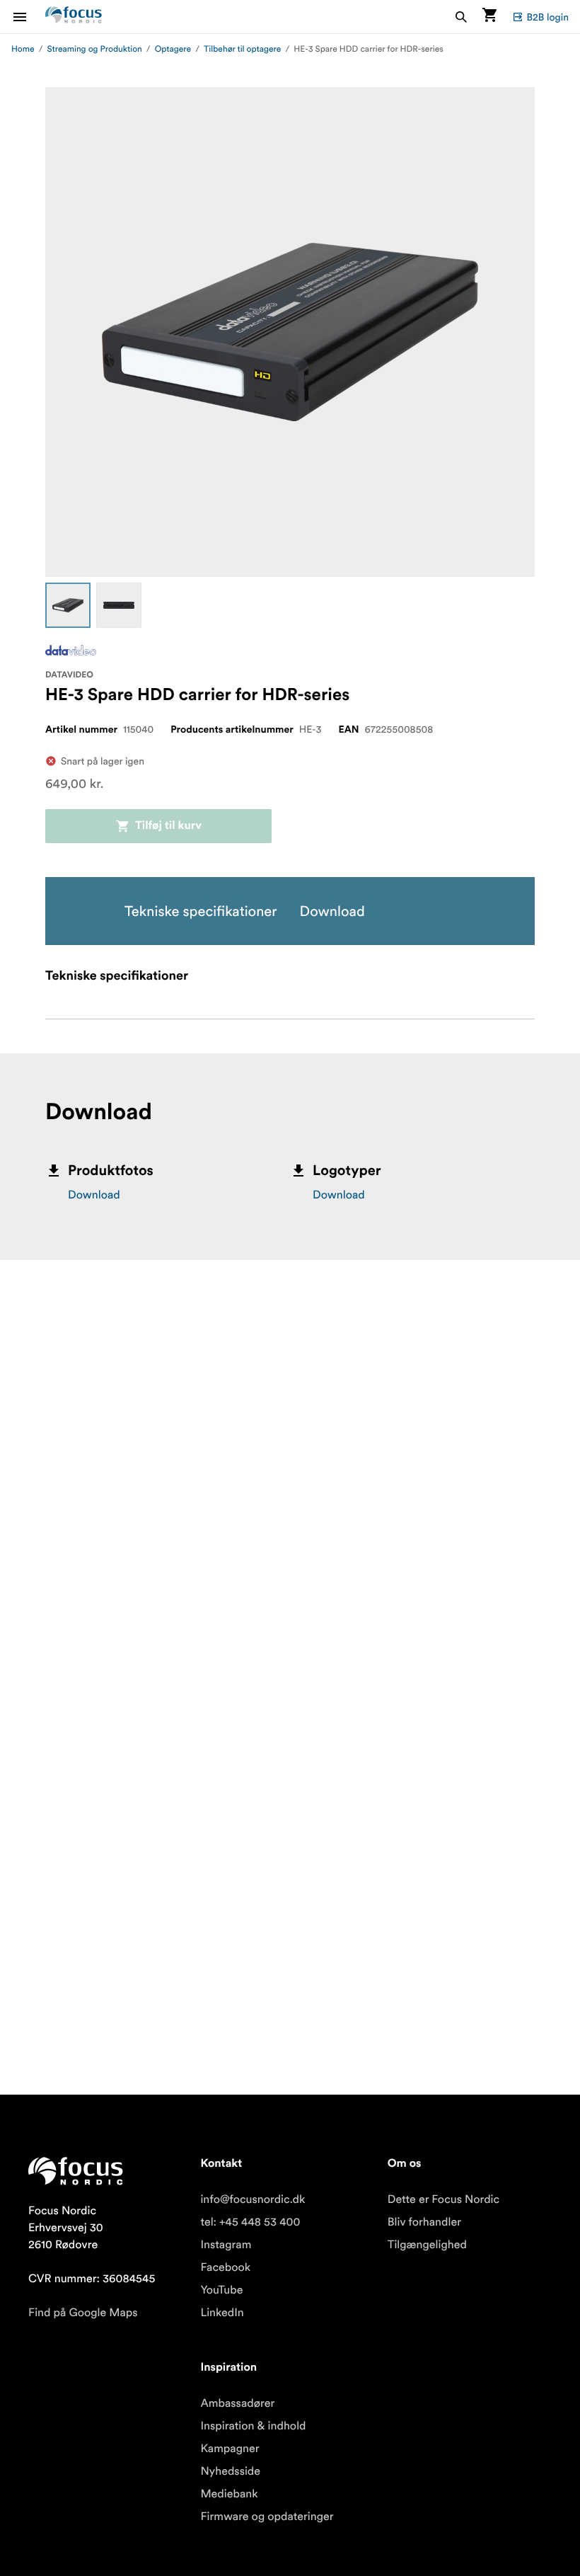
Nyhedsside (230, 2471)
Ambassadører (237, 2403)
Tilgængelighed (427, 2245)
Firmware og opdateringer (267, 2517)
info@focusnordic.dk (253, 2199)
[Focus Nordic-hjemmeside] (74, 17)
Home (23, 49)
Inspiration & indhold (253, 2426)
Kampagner (230, 2449)
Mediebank (229, 2494)
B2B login (547, 17)
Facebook (225, 2267)
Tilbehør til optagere (242, 49)
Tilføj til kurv (168, 826)
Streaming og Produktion (95, 49)
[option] (68, 605)
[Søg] (461, 17)
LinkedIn (222, 2313)
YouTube (221, 2290)
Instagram (226, 2245)
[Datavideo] (71, 650)
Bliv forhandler (424, 2222)
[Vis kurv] (489, 17)
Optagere (173, 49)
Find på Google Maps (83, 2313)
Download (94, 1195)
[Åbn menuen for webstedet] (28, 17)
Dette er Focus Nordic (443, 2199)
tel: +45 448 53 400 (250, 2222)
